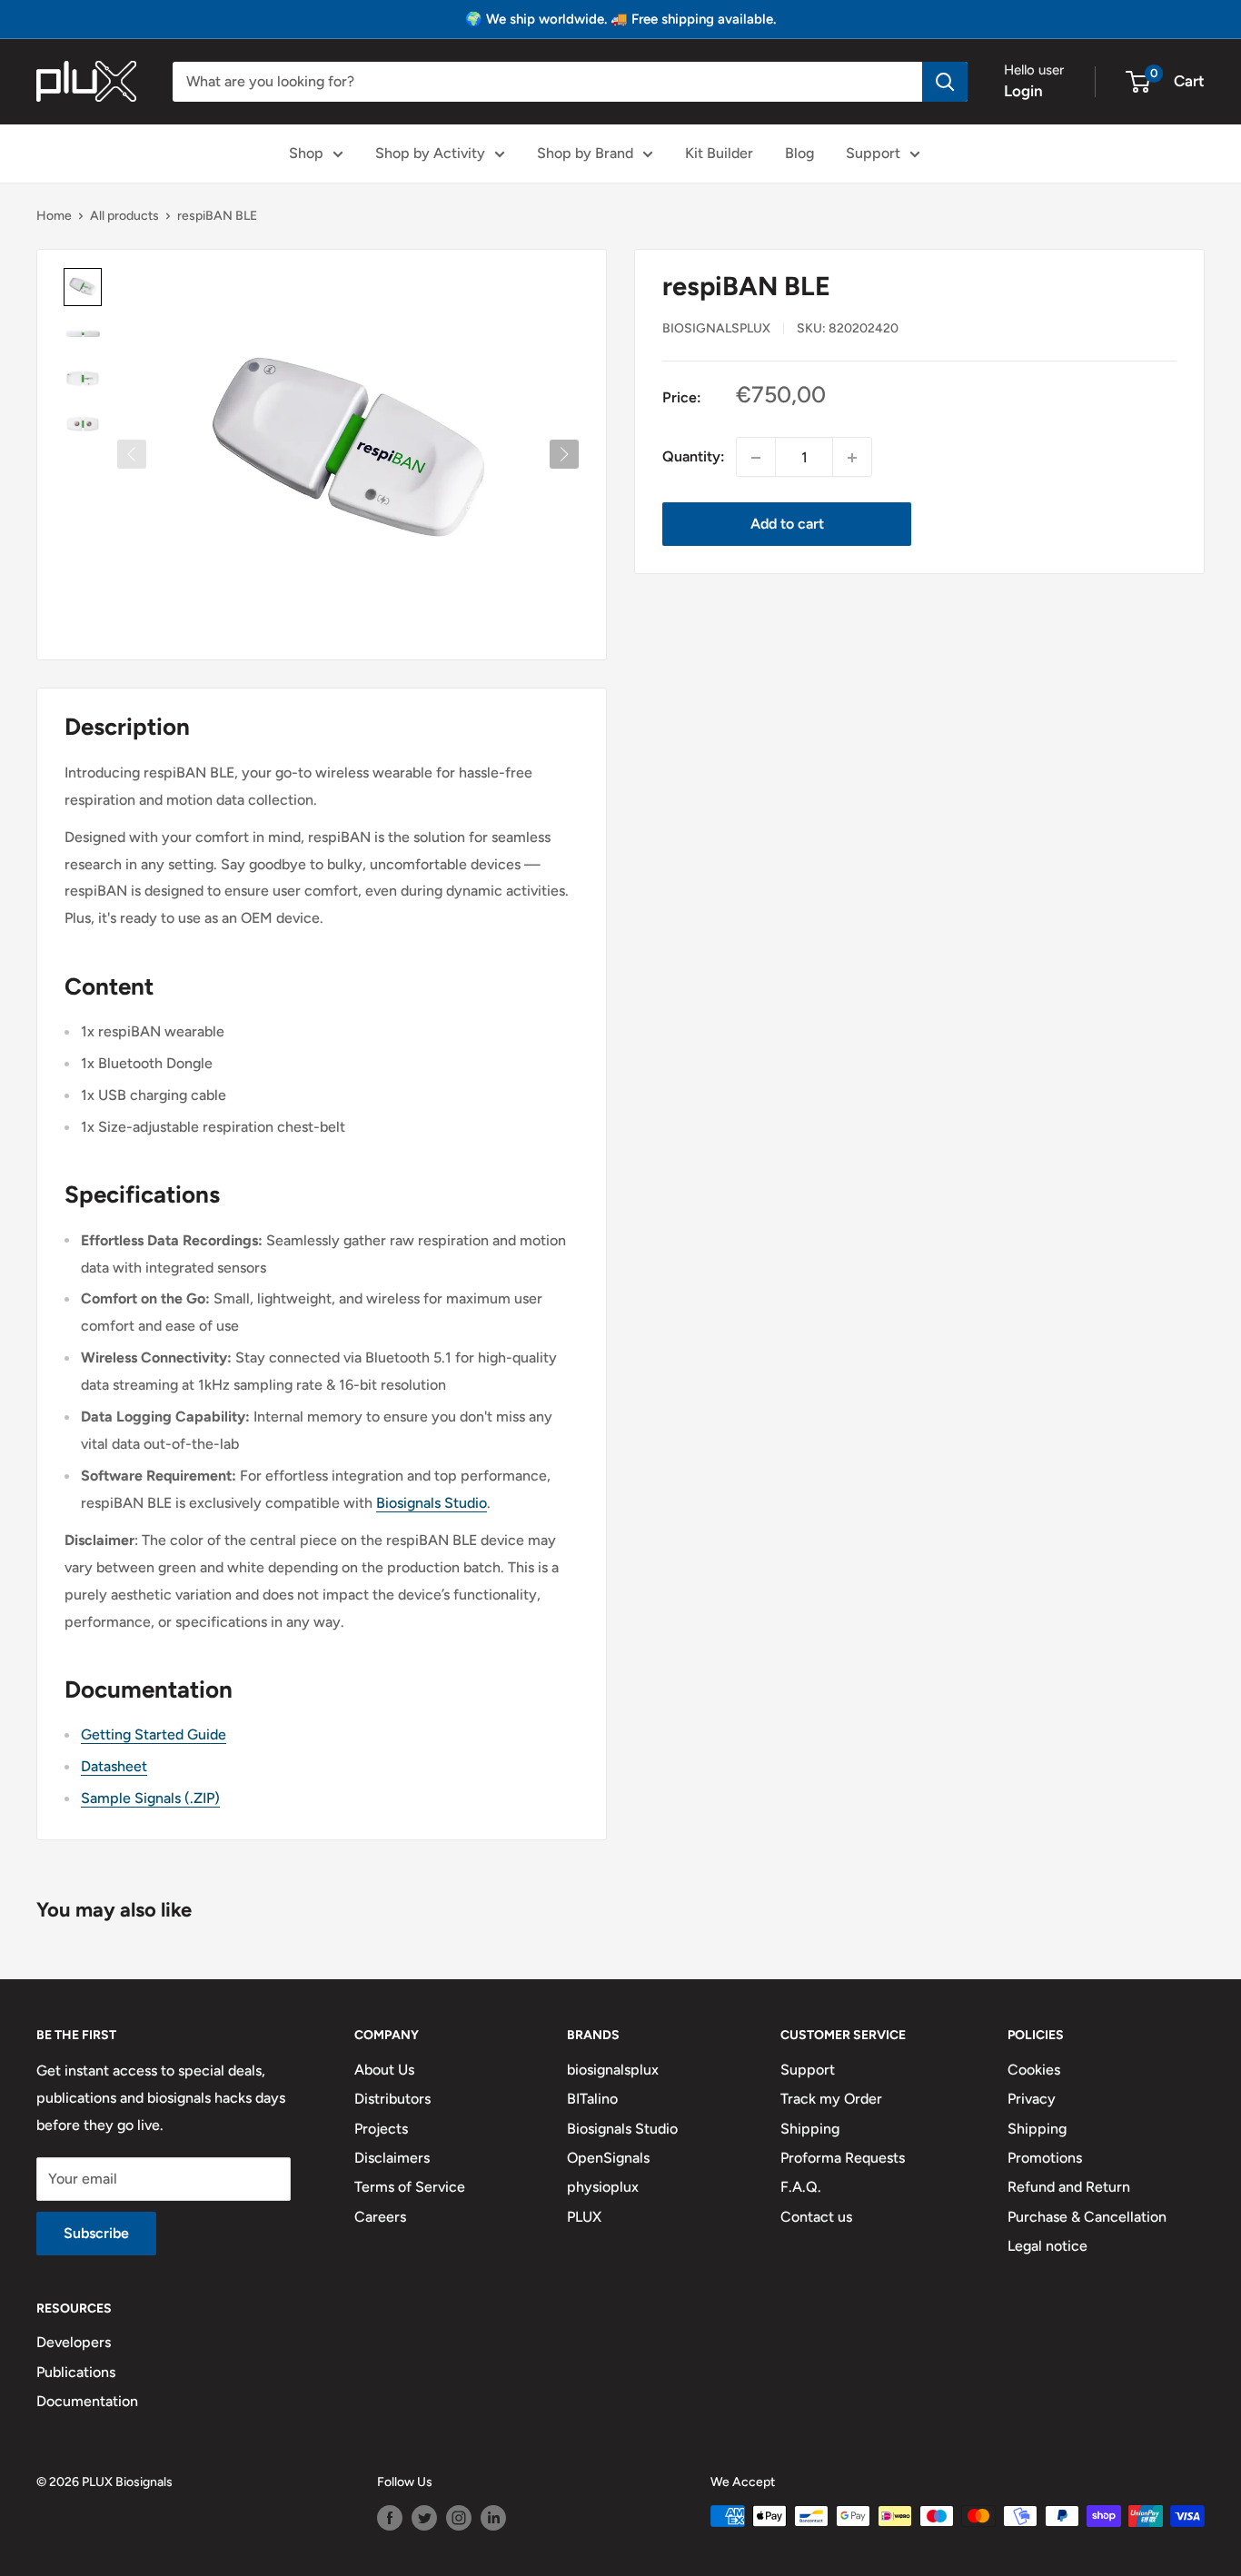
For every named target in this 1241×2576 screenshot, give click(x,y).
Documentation (87, 2401)
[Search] (945, 82)
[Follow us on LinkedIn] (493, 2518)
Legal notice (1047, 2246)
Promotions (1045, 2158)
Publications (76, 2372)
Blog (799, 153)
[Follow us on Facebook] (390, 2518)
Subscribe (96, 2233)
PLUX (584, 2217)
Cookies (1034, 2070)
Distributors (392, 2099)
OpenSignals (608, 2158)
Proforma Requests (843, 2158)
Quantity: (694, 457)
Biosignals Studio (432, 1503)
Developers (74, 2342)
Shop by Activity (430, 153)
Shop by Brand (585, 153)
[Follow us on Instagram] (459, 2518)
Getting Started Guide (154, 1734)
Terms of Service (410, 2187)
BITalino (592, 2099)
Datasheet (114, 1766)
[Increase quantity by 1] (852, 458)
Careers (380, 2217)
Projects (381, 2129)
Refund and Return (1069, 2187)
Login (1023, 91)
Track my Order (831, 2099)
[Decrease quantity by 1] (756, 458)
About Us (384, 2070)
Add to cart (787, 525)
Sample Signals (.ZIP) (150, 1798)
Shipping (810, 2129)
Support (873, 153)
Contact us (816, 2217)
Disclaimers (392, 2158)
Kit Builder (719, 153)
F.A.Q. (801, 2187)
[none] (83, 287)
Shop (306, 153)
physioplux (603, 2187)
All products (124, 216)
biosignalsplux (716, 328)
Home (54, 216)
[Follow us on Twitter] (424, 2518)
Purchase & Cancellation (1087, 2217)
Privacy (1032, 2099)
